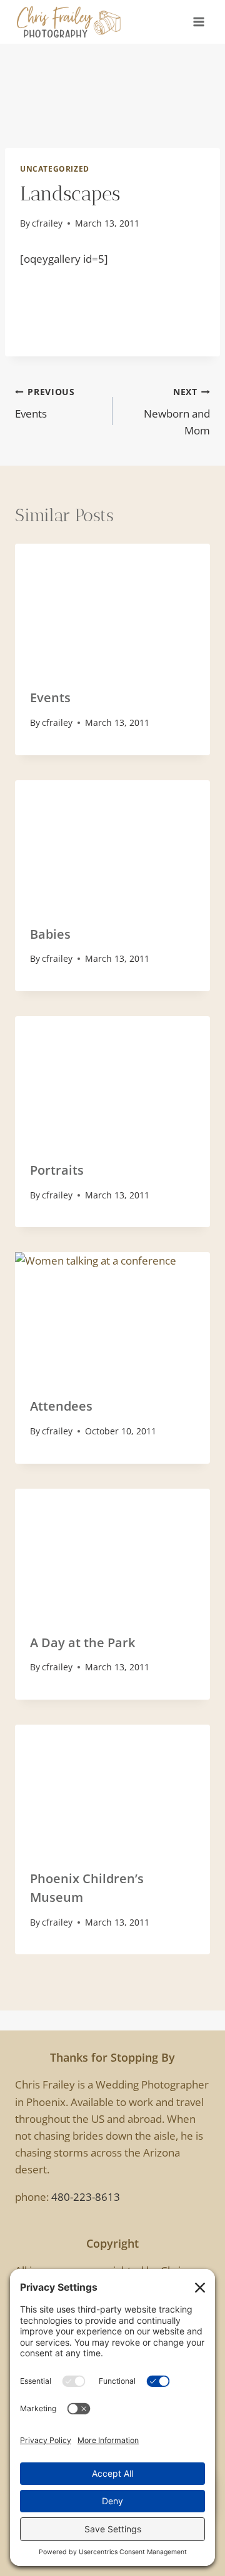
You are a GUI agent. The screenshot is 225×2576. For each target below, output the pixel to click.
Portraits (57, 1170)
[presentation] (112, 609)
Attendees (61, 1406)
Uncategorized (55, 169)
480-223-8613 (86, 2197)
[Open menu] (198, 22)
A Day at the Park (82, 1643)
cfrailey (47, 223)
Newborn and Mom (177, 412)
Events (45, 403)
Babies (50, 934)
